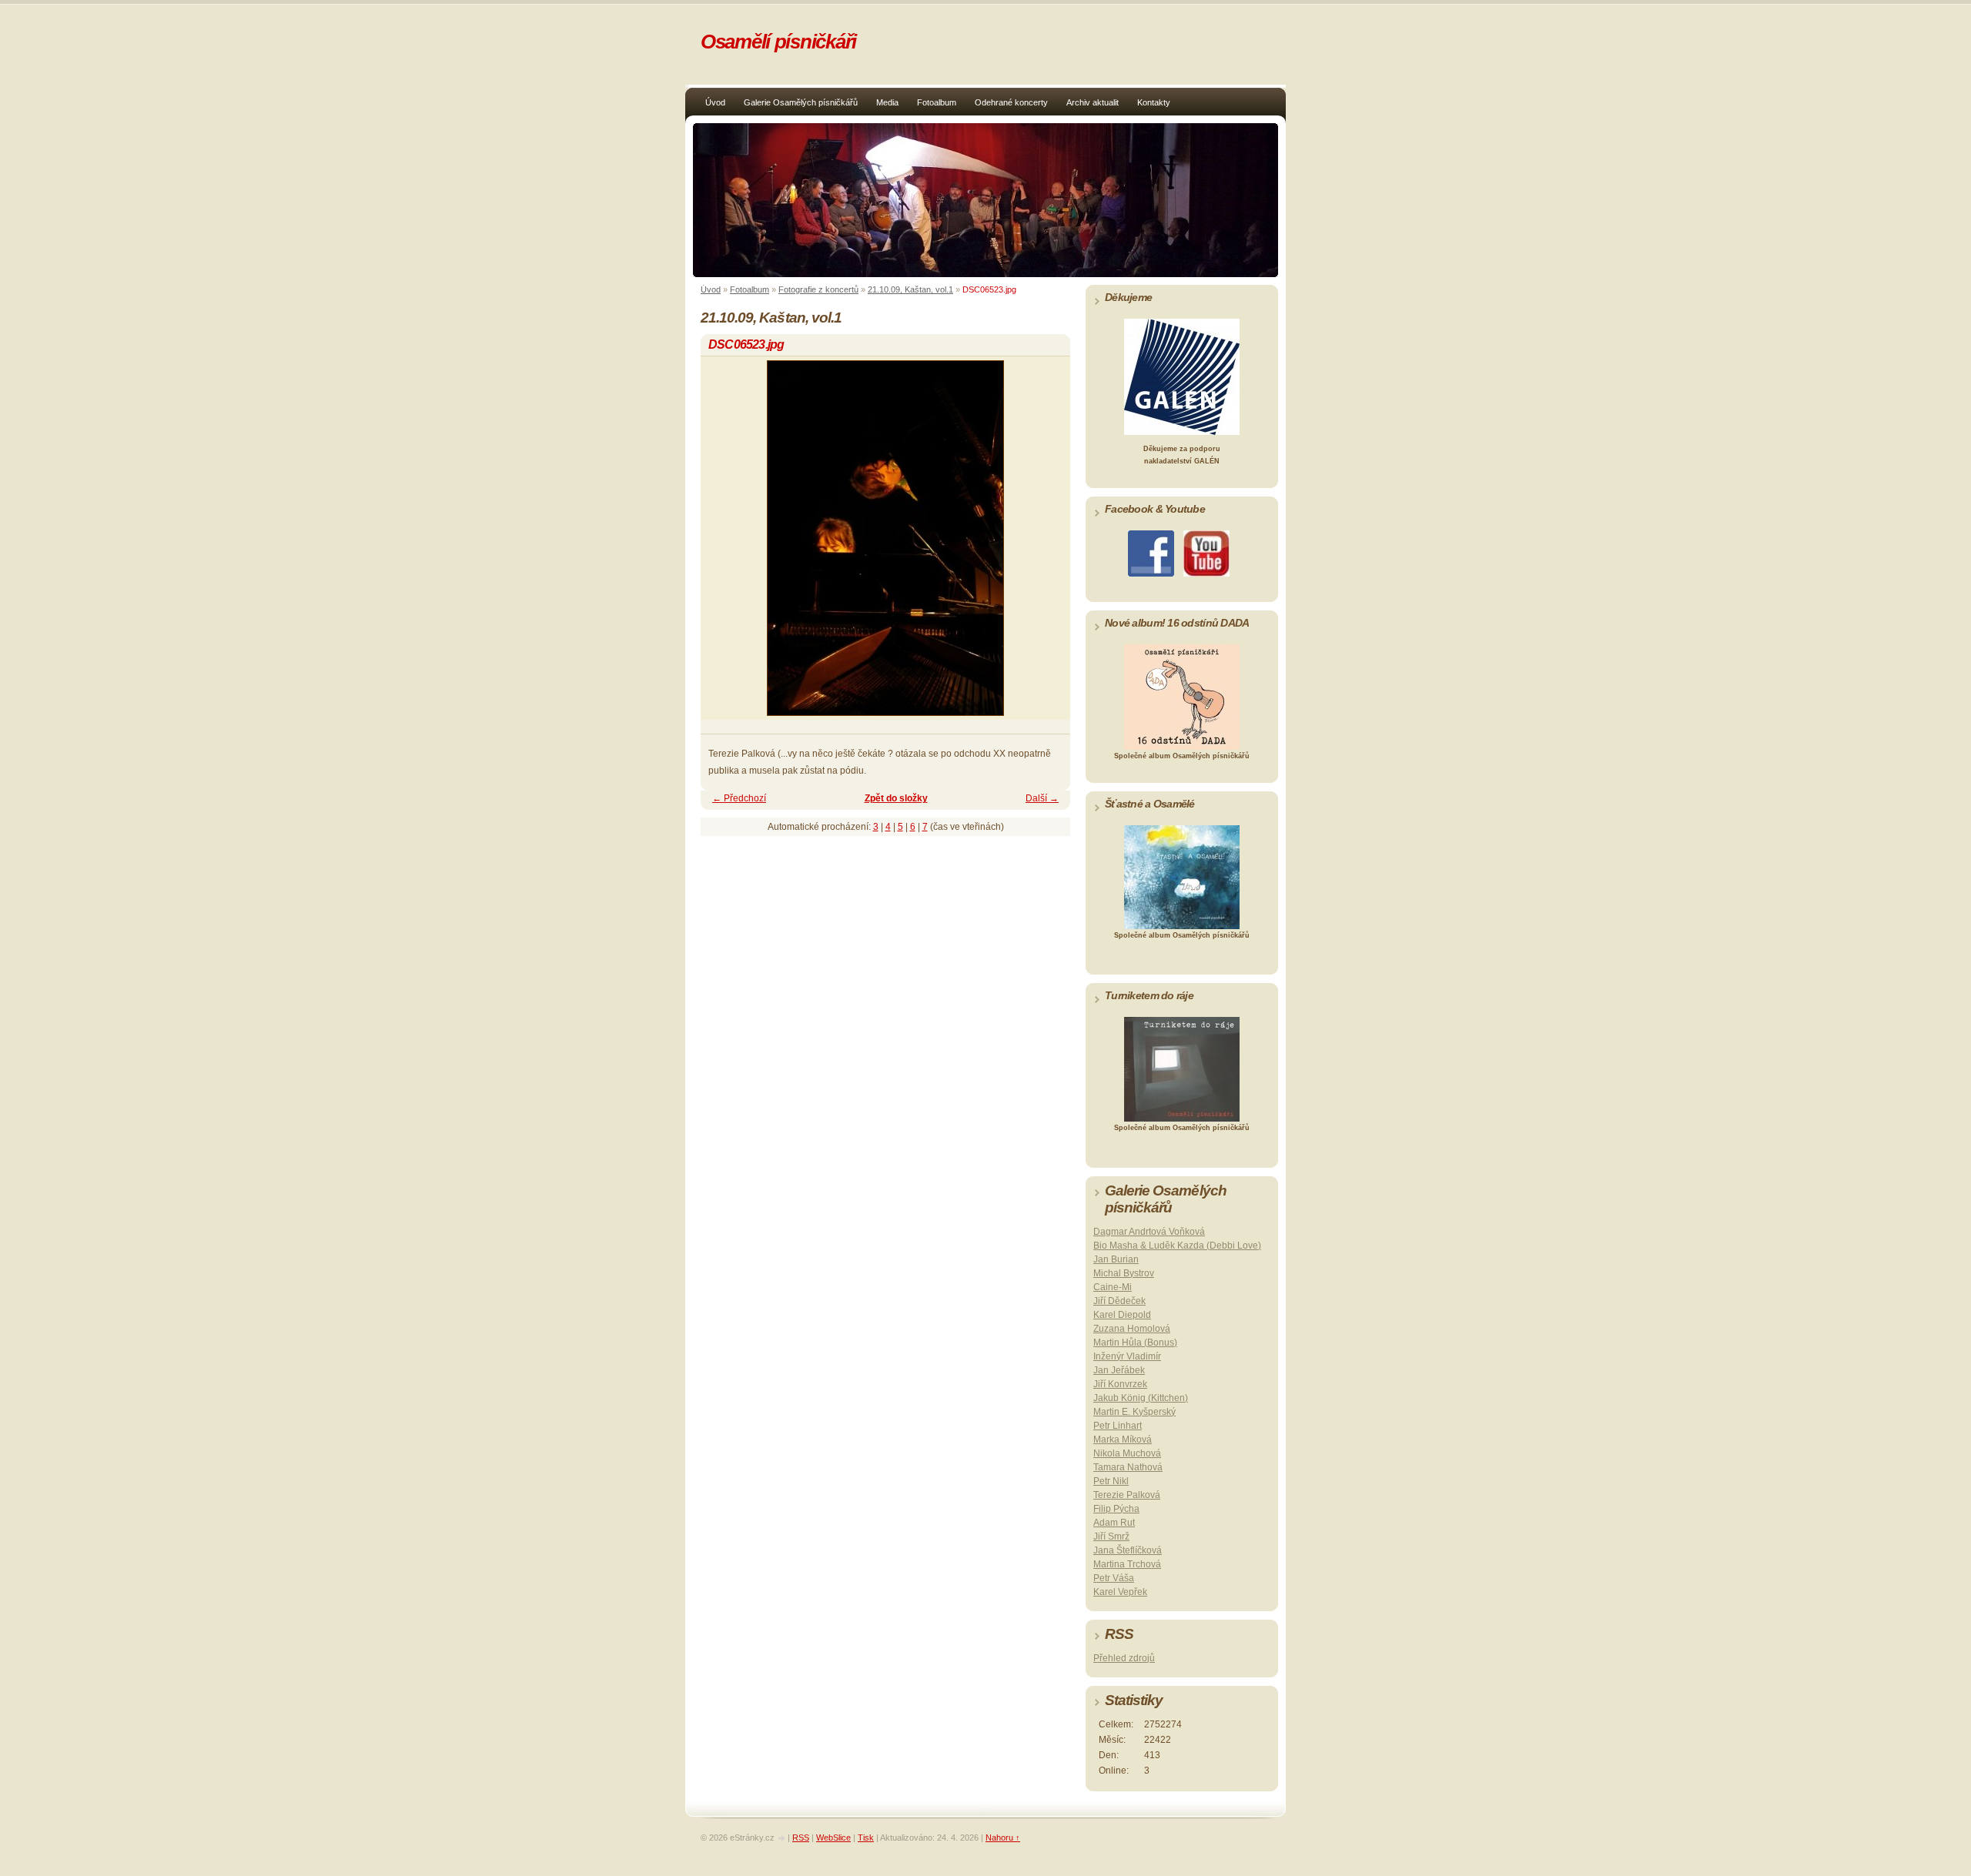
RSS (801, 1838)
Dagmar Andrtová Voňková (1149, 1232)
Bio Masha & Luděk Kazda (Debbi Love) (1177, 1246)
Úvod (715, 102)
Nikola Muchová (1127, 1453)
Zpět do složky (896, 798)
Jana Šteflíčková (1128, 1550)
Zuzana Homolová (1132, 1329)
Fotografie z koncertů (818, 289)
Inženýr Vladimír (1127, 1356)
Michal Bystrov (1124, 1273)
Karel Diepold (1122, 1315)
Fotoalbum (937, 102)
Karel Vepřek (1120, 1592)
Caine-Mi (1113, 1287)
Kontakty (1154, 102)
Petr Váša (1114, 1578)
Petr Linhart (1118, 1426)
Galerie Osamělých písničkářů (801, 102)
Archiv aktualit (1093, 102)
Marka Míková (1123, 1440)
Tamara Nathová (1128, 1467)
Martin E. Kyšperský (1134, 1412)
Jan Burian (1116, 1259)
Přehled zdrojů (1124, 1658)
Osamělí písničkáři (778, 42)
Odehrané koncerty (1011, 102)
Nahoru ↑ (1003, 1838)
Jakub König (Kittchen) (1141, 1398)
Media (887, 102)
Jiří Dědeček (1119, 1301)
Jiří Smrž (1111, 1537)
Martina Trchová (1127, 1564)
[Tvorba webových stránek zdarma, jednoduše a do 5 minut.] (782, 1839)
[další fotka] (1045, 545)
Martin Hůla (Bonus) (1135, 1343)
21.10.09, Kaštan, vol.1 (910, 289)
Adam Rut (1114, 1523)
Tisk (866, 1838)
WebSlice (833, 1838)
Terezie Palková (1127, 1495)
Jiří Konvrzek (1120, 1384)
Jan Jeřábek (1119, 1370)
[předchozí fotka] (726, 545)
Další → (1042, 798)
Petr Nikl (1111, 1481)
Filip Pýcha (1116, 1509)
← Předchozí (739, 798)
